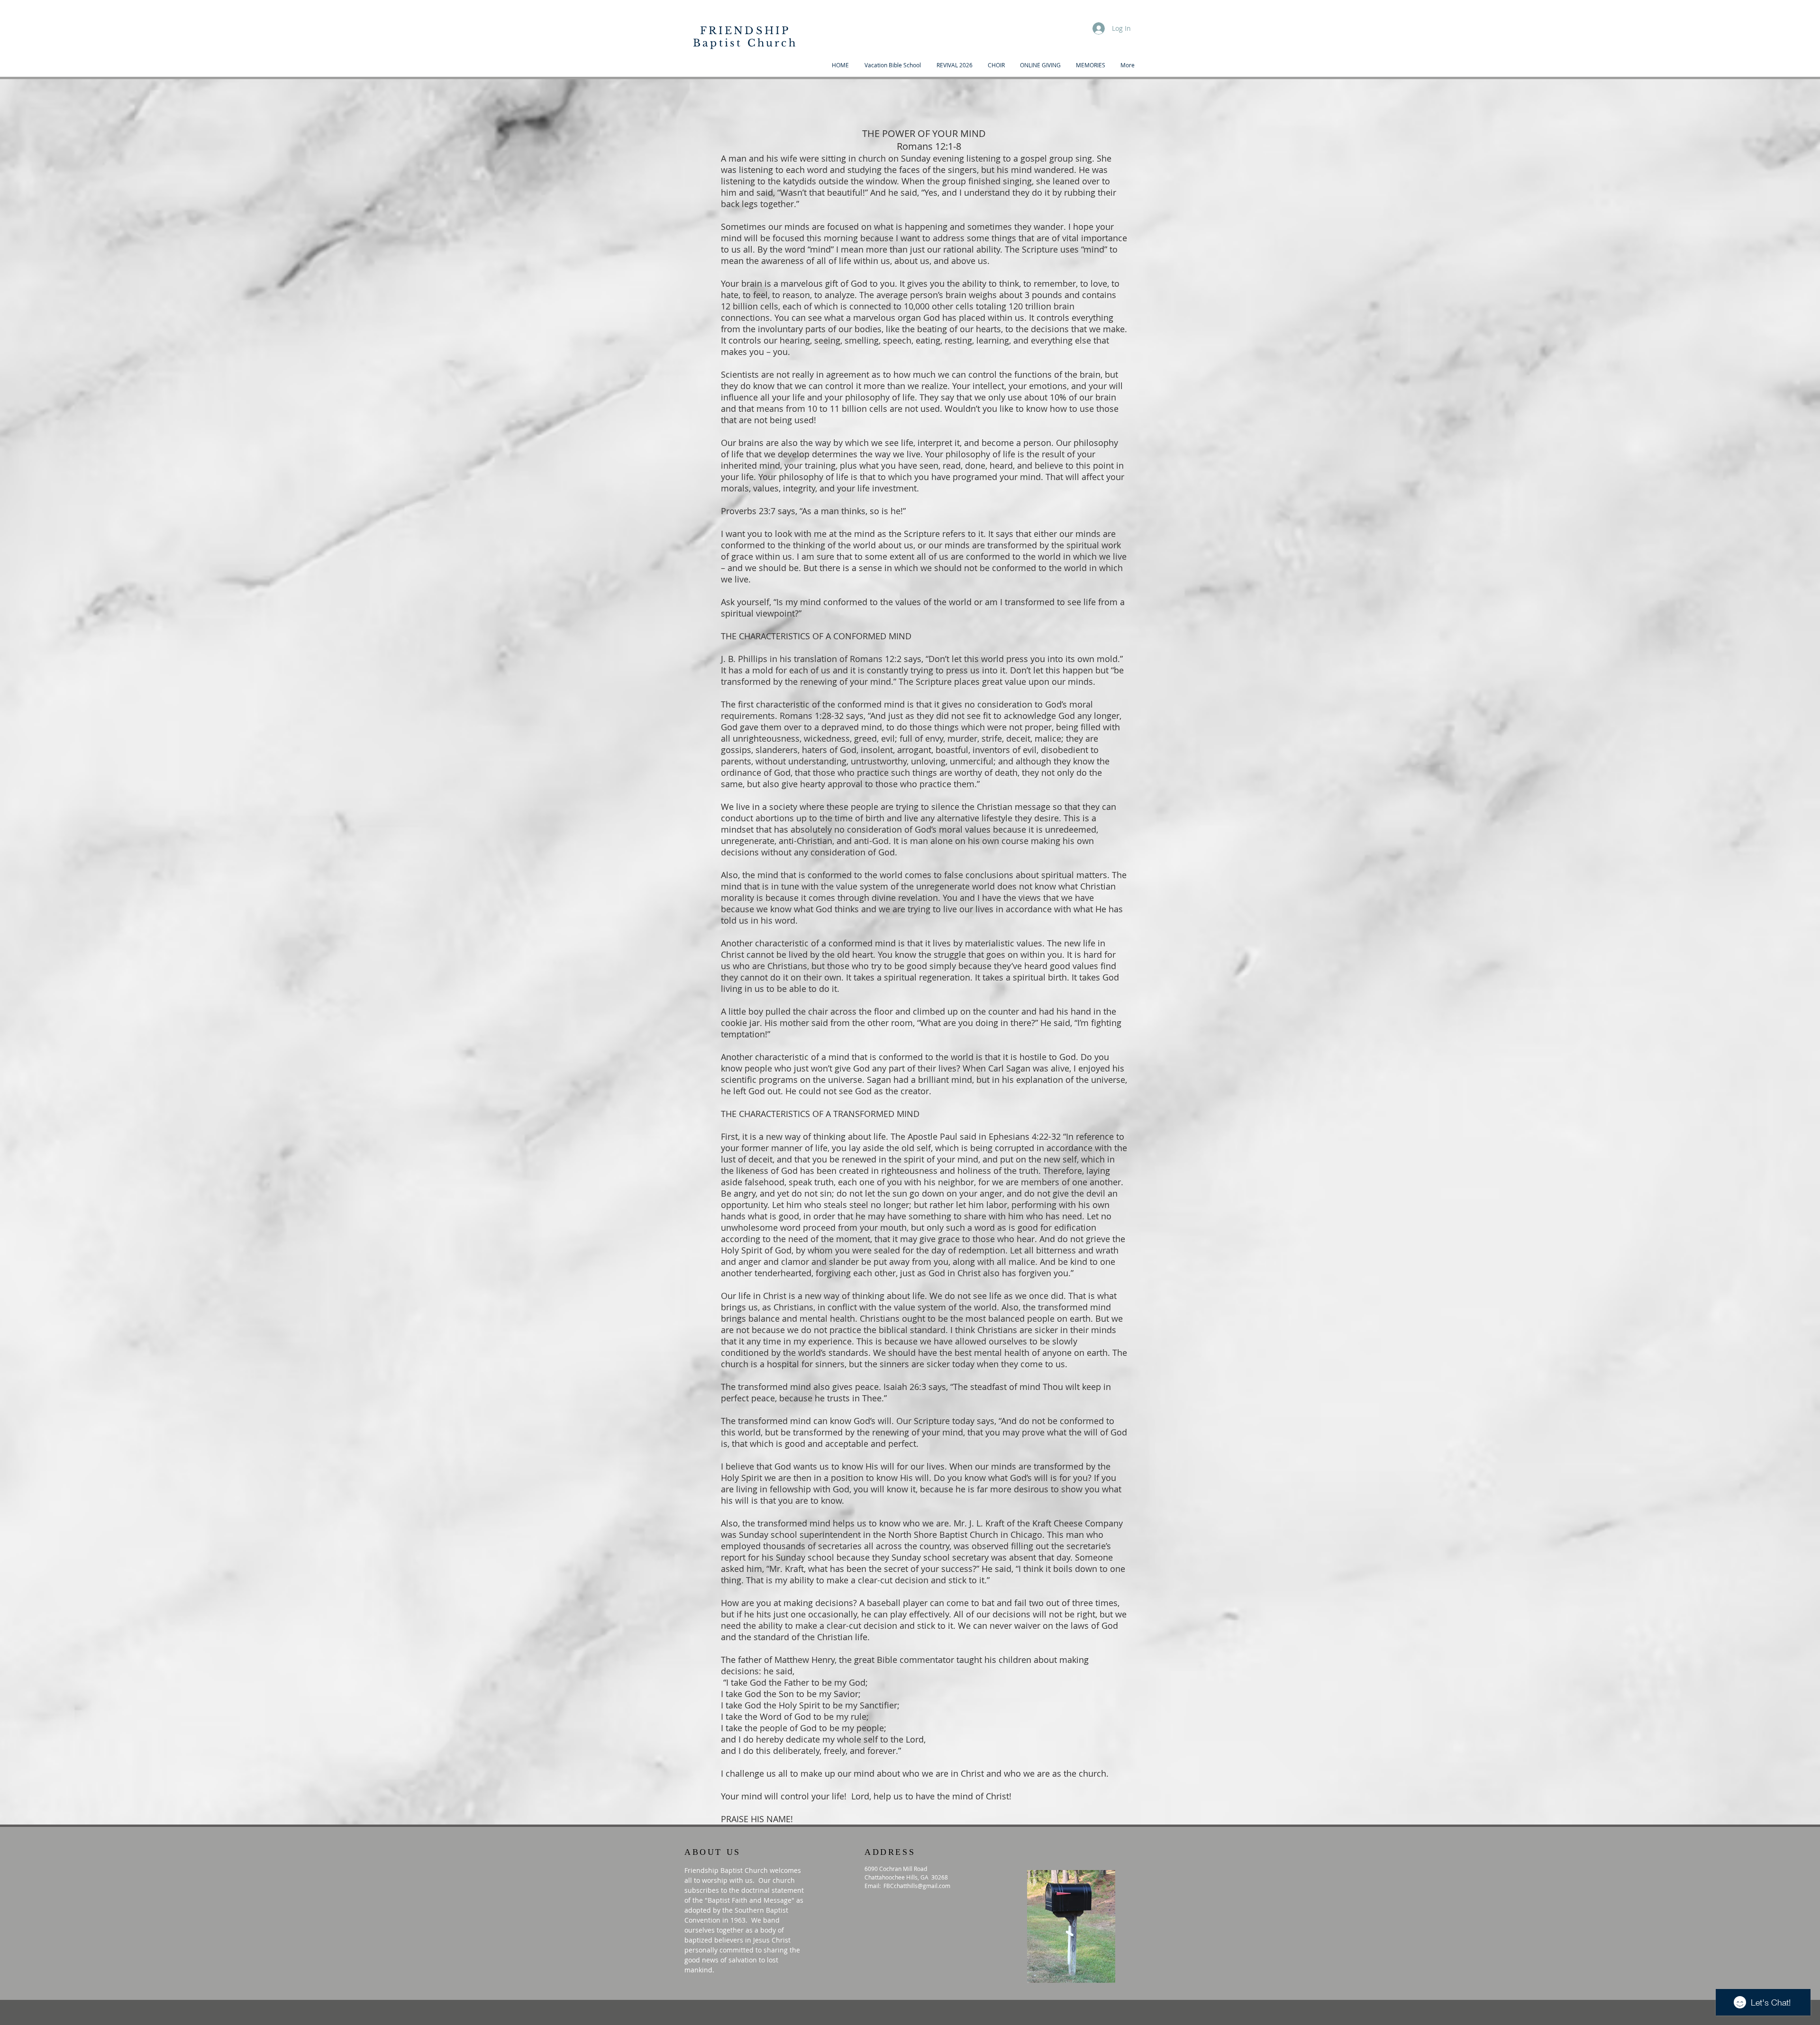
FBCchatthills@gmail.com (917, 1886)
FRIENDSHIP (745, 31)
